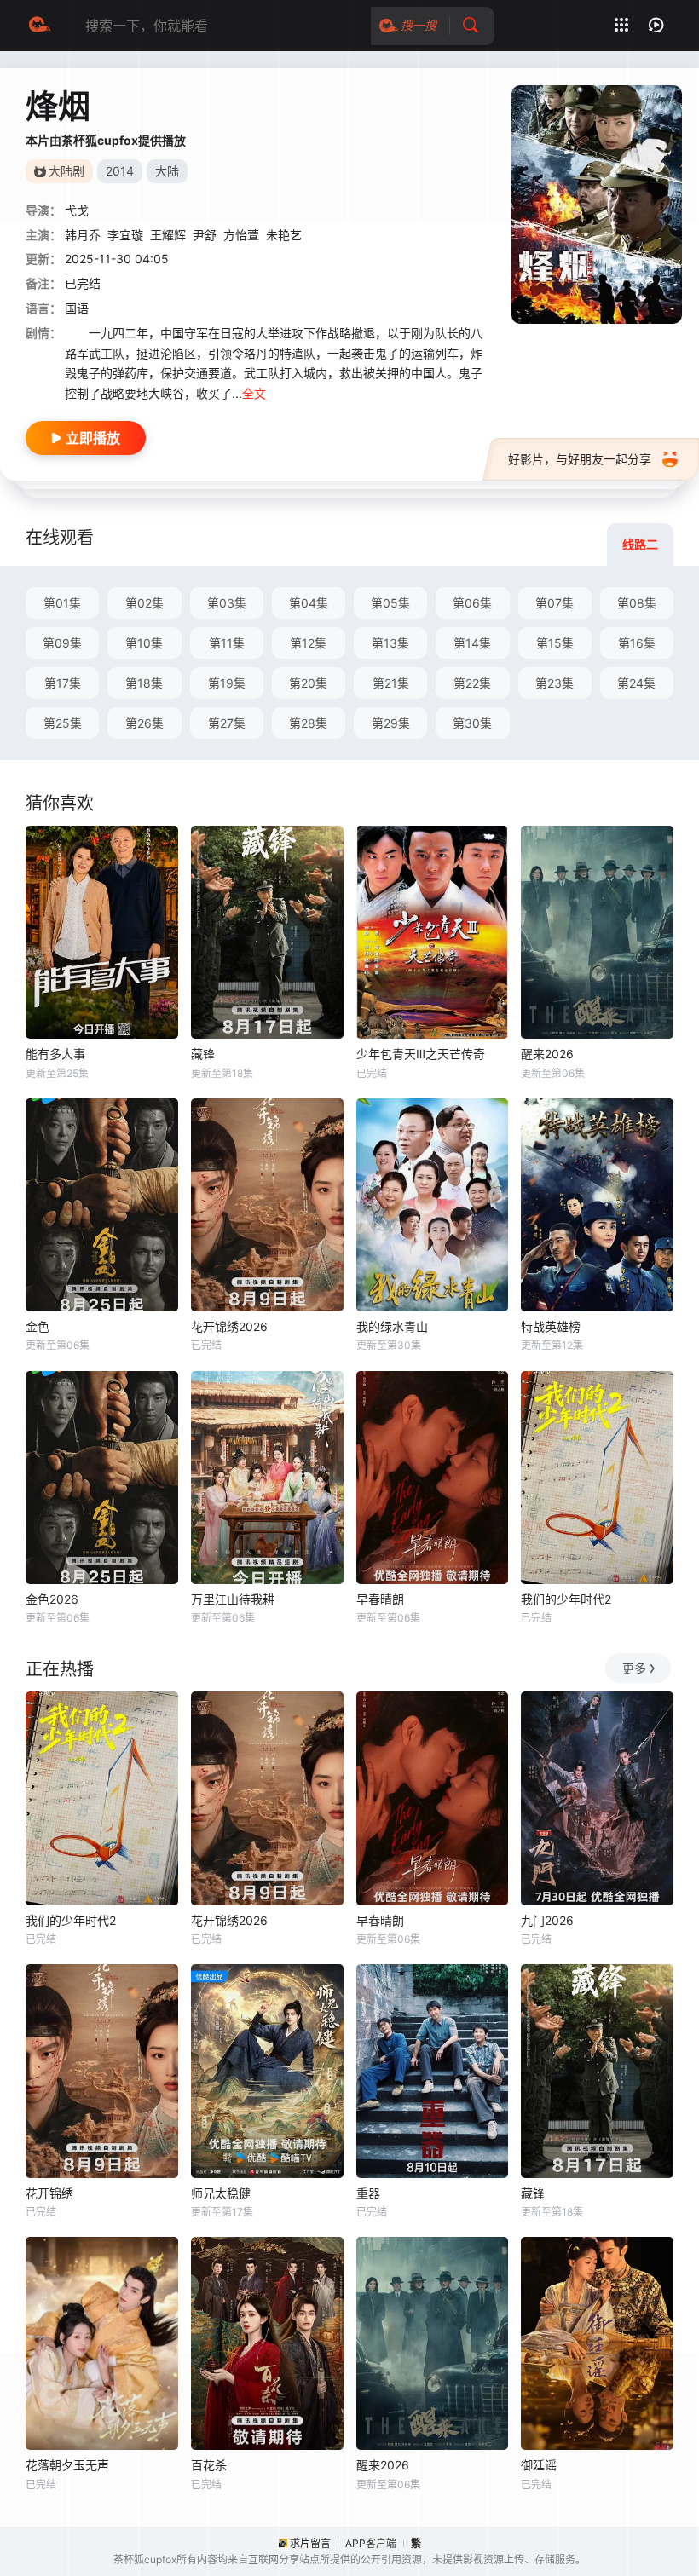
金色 (38, 1326)
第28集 (308, 723)
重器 (368, 2193)
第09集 (62, 643)
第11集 (227, 643)
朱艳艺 (284, 235)
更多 (634, 1668)
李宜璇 (125, 235)
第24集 (636, 683)
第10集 (144, 643)
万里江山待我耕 (233, 1599)
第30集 (472, 723)
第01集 (62, 603)
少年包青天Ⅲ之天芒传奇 (421, 1054)
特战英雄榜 (551, 1326)
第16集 (637, 643)
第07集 (555, 603)
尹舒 (205, 235)
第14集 (472, 643)
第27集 (227, 723)
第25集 (63, 723)
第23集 (555, 683)
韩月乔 (83, 235)
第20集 (308, 683)
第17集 (63, 683)
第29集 (391, 723)
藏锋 (203, 1054)
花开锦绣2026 (229, 1326)
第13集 (390, 643)
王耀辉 (168, 235)
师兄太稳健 (221, 2193)
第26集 (144, 723)
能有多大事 (55, 1054)
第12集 (308, 643)
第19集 (227, 683)
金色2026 (52, 1599)
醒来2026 (547, 1054)
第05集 (390, 603)
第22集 (472, 683)
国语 (77, 308)
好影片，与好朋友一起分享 (580, 459)
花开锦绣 (49, 2193)
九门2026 (547, 1920)
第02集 (144, 603)
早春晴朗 (380, 1599)
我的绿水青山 (392, 1326)
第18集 (144, 683)
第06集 (472, 603)
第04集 (309, 603)
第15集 (555, 643)
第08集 (637, 603)
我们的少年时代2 (566, 1599)
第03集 (227, 603)
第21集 (391, 683)
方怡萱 (241, 235)
